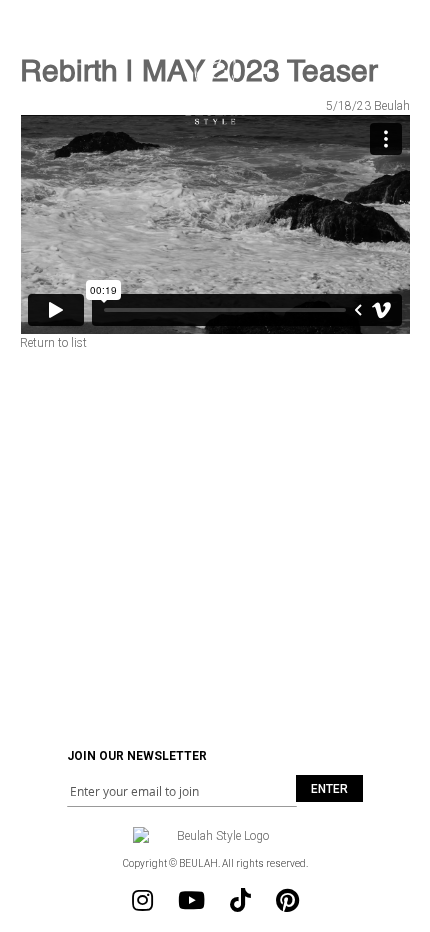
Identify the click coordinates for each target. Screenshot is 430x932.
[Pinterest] (287, 900)
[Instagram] (142, 900)
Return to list (53, 343)
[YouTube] (191, 900)
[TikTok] (240, 900)
